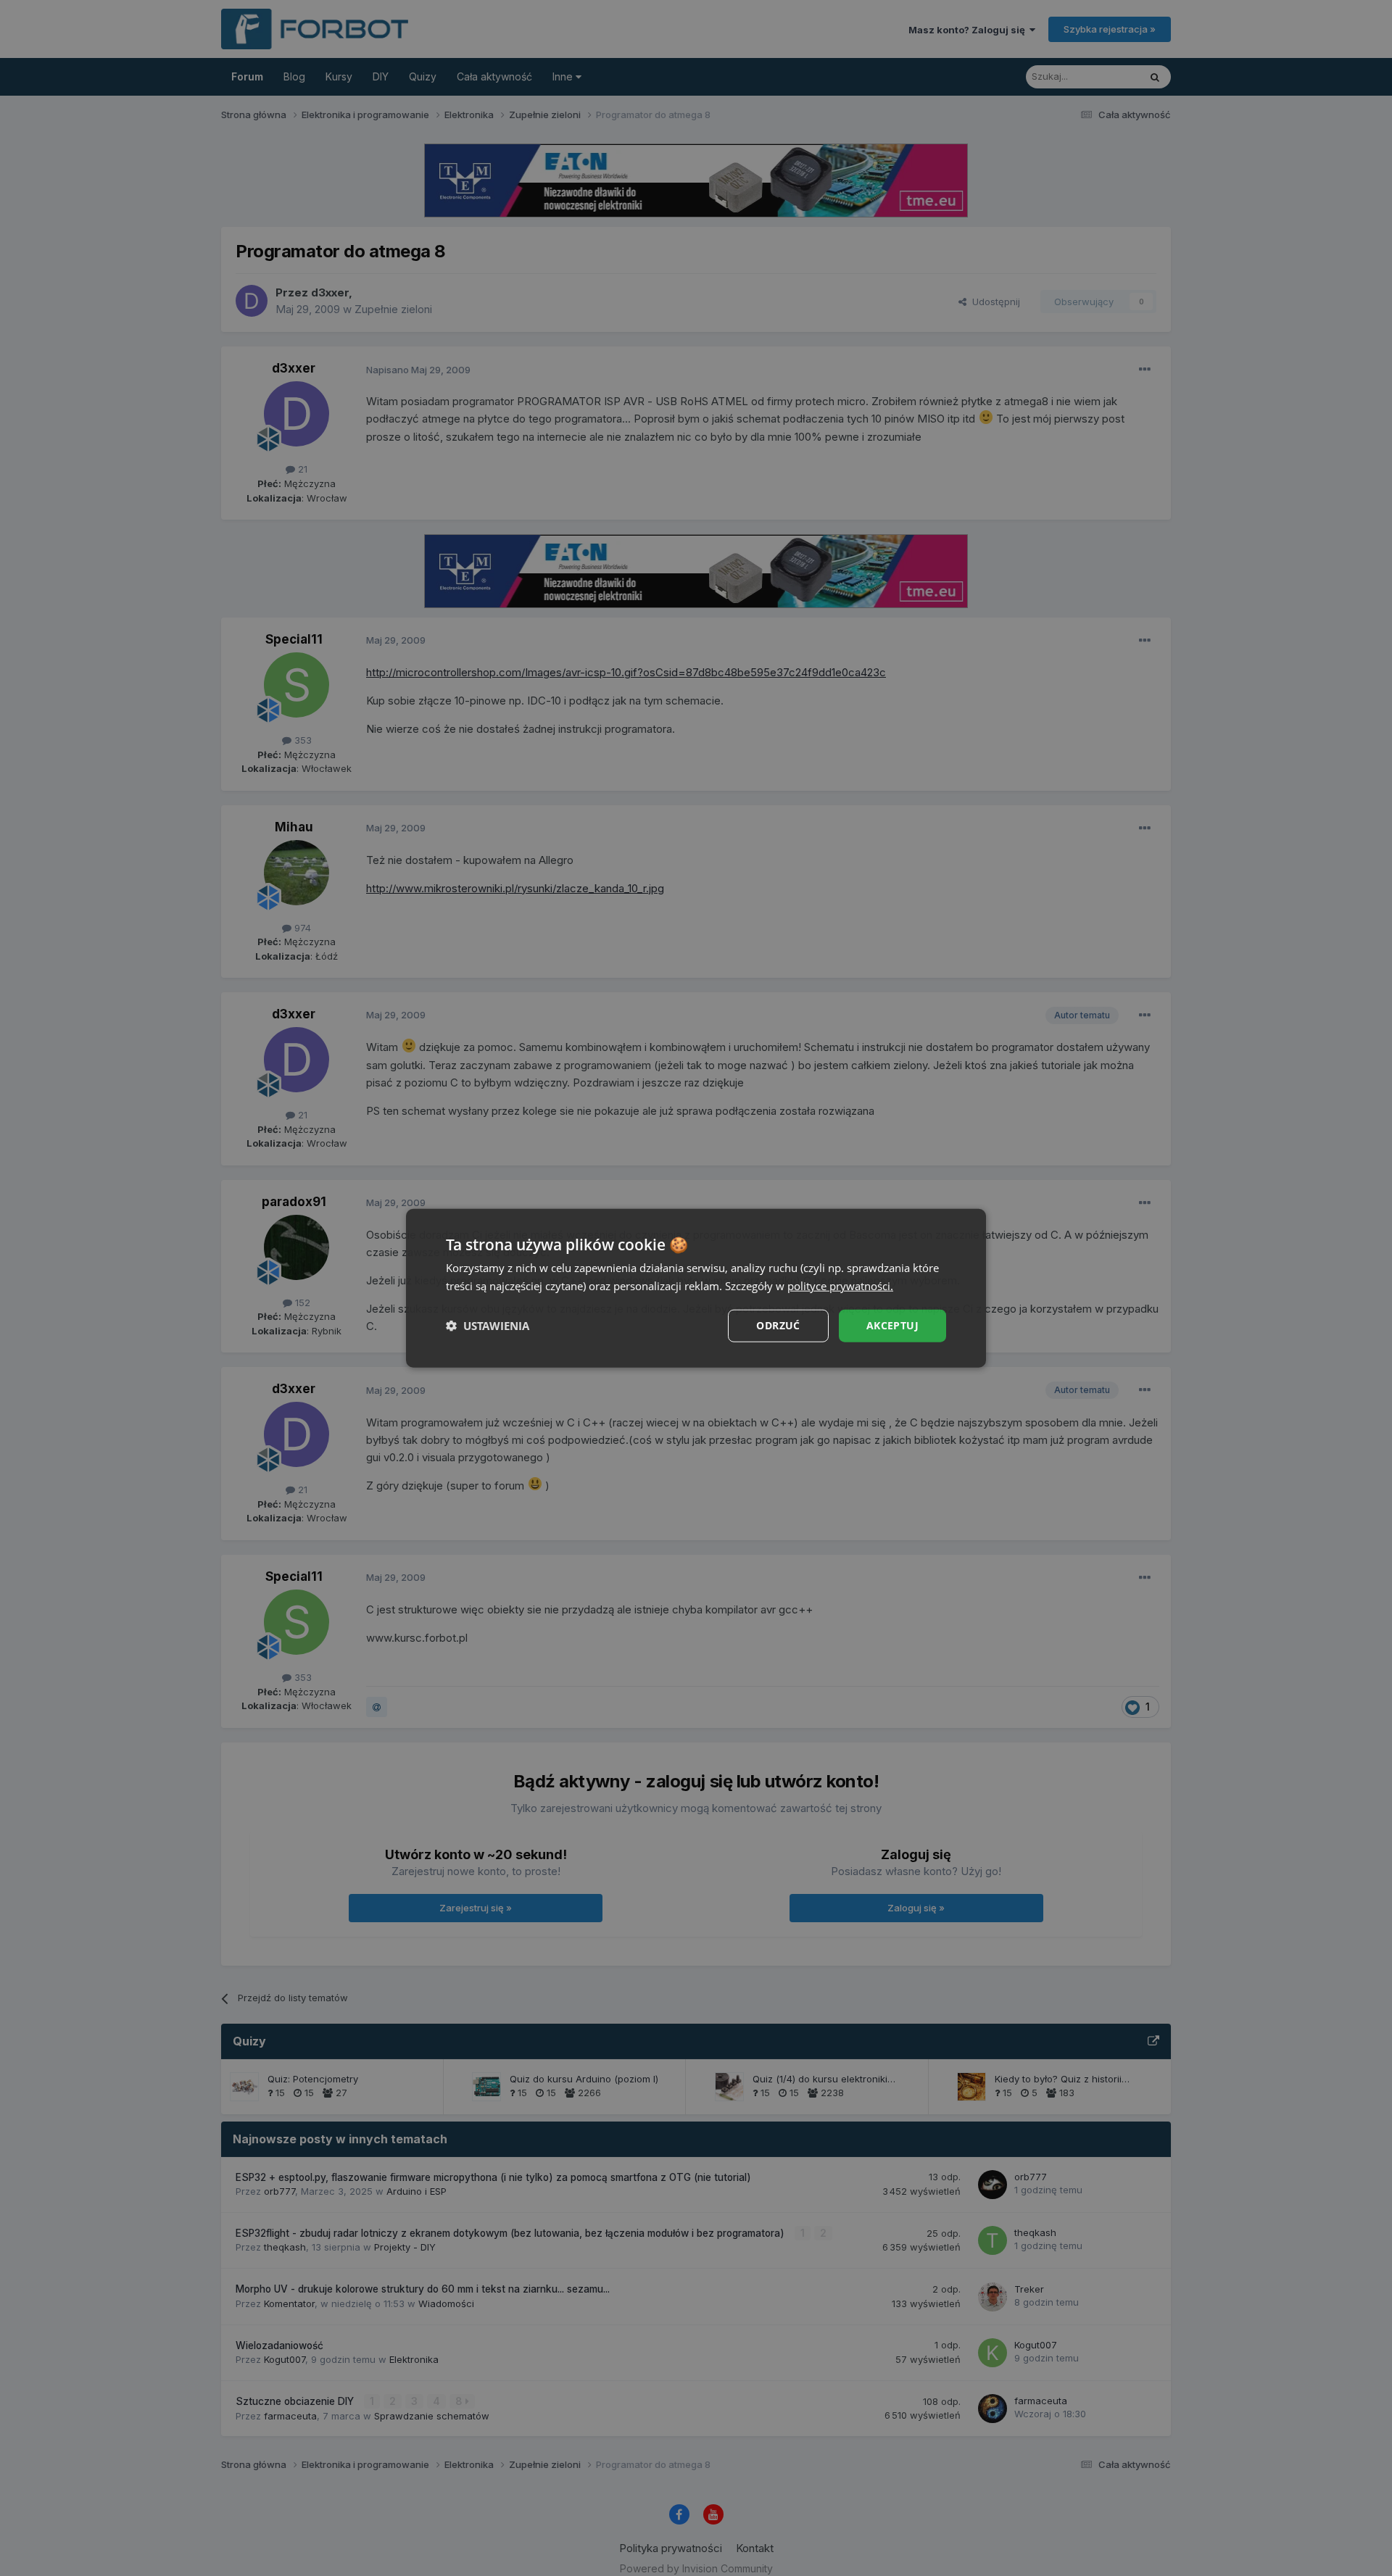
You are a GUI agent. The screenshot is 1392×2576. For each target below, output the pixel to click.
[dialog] (696, 1288)
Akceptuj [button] (892, 1325)
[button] (488, 1326)
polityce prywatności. (840, 1286)
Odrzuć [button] (778, 1325)
